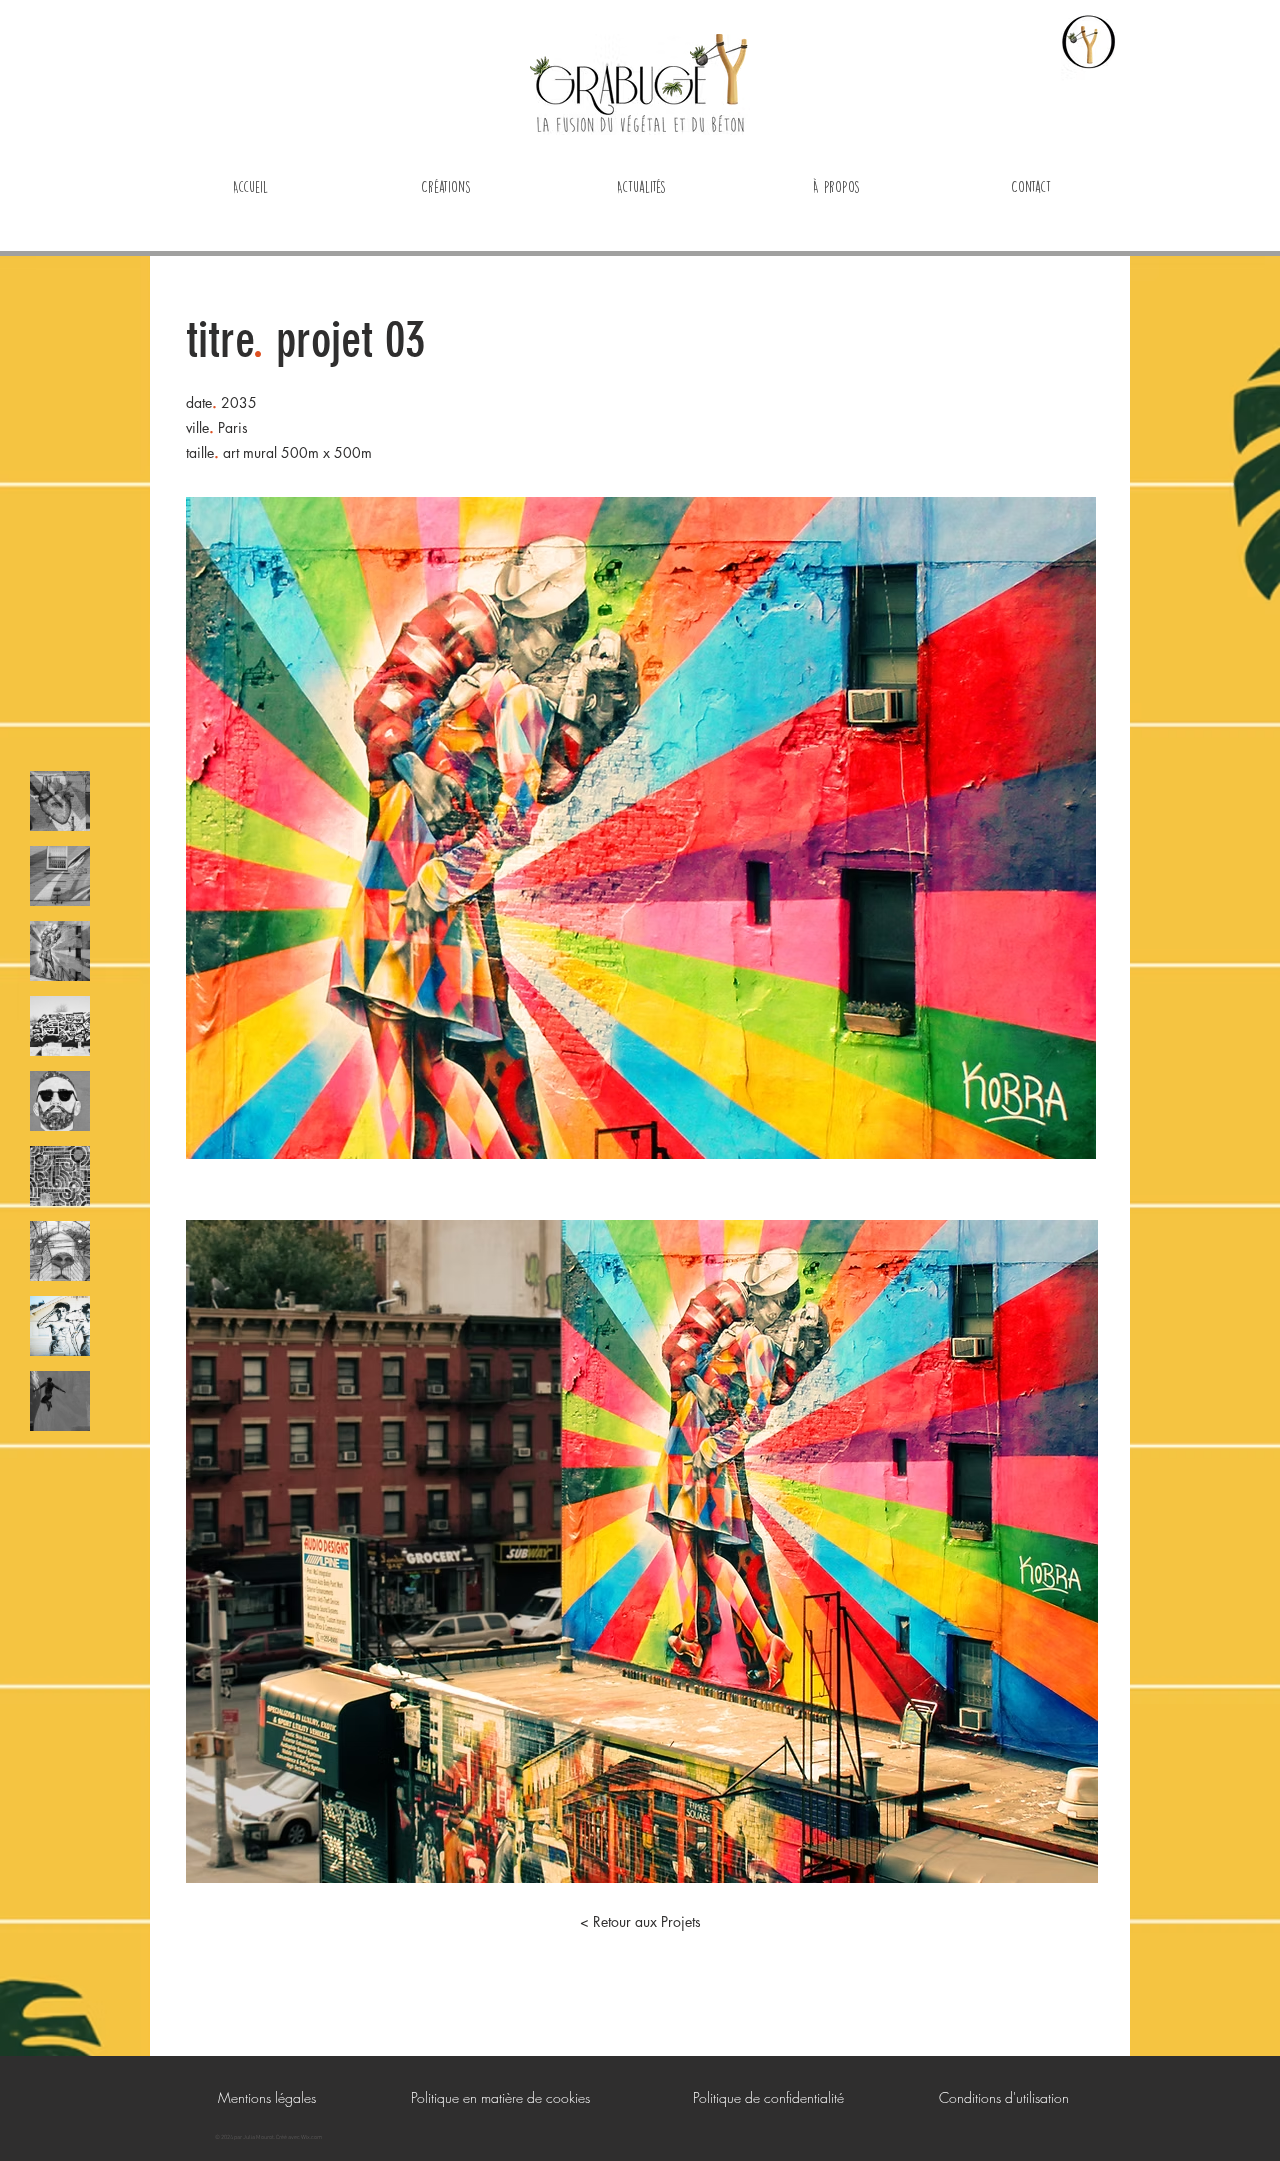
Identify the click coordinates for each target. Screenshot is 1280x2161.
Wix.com (311, 2137)
